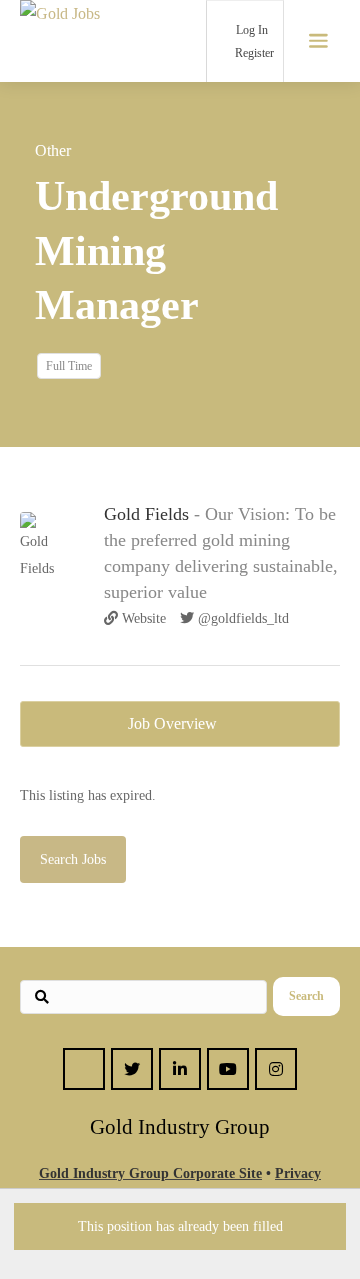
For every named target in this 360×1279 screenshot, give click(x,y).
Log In (250, 30)
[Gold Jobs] (80, 41)
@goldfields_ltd (241, 618)
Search (306, 996)
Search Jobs (73, 859)
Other (53, 150)
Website (142, 618)
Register (253, 53)
